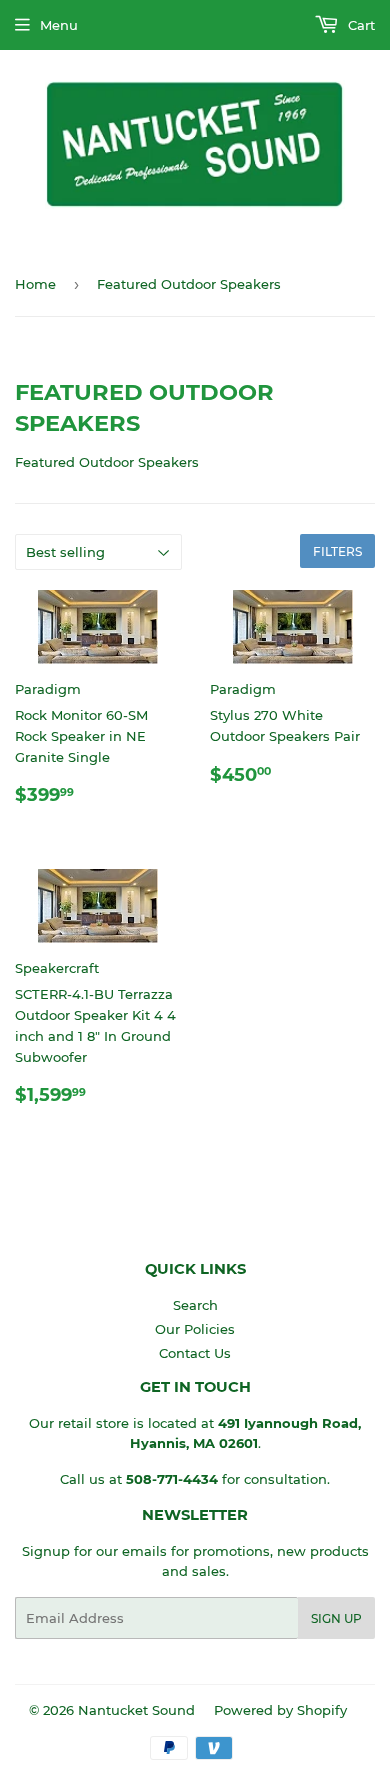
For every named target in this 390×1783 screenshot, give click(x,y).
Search (195, 1305)
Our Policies (195, 1329)
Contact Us (195, 1353)
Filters (337, 551)
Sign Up (336, 1618)
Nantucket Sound (136, 1710)
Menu (59, 25)
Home (35, 284)
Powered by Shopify (280, 1710)
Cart (359, 25)
